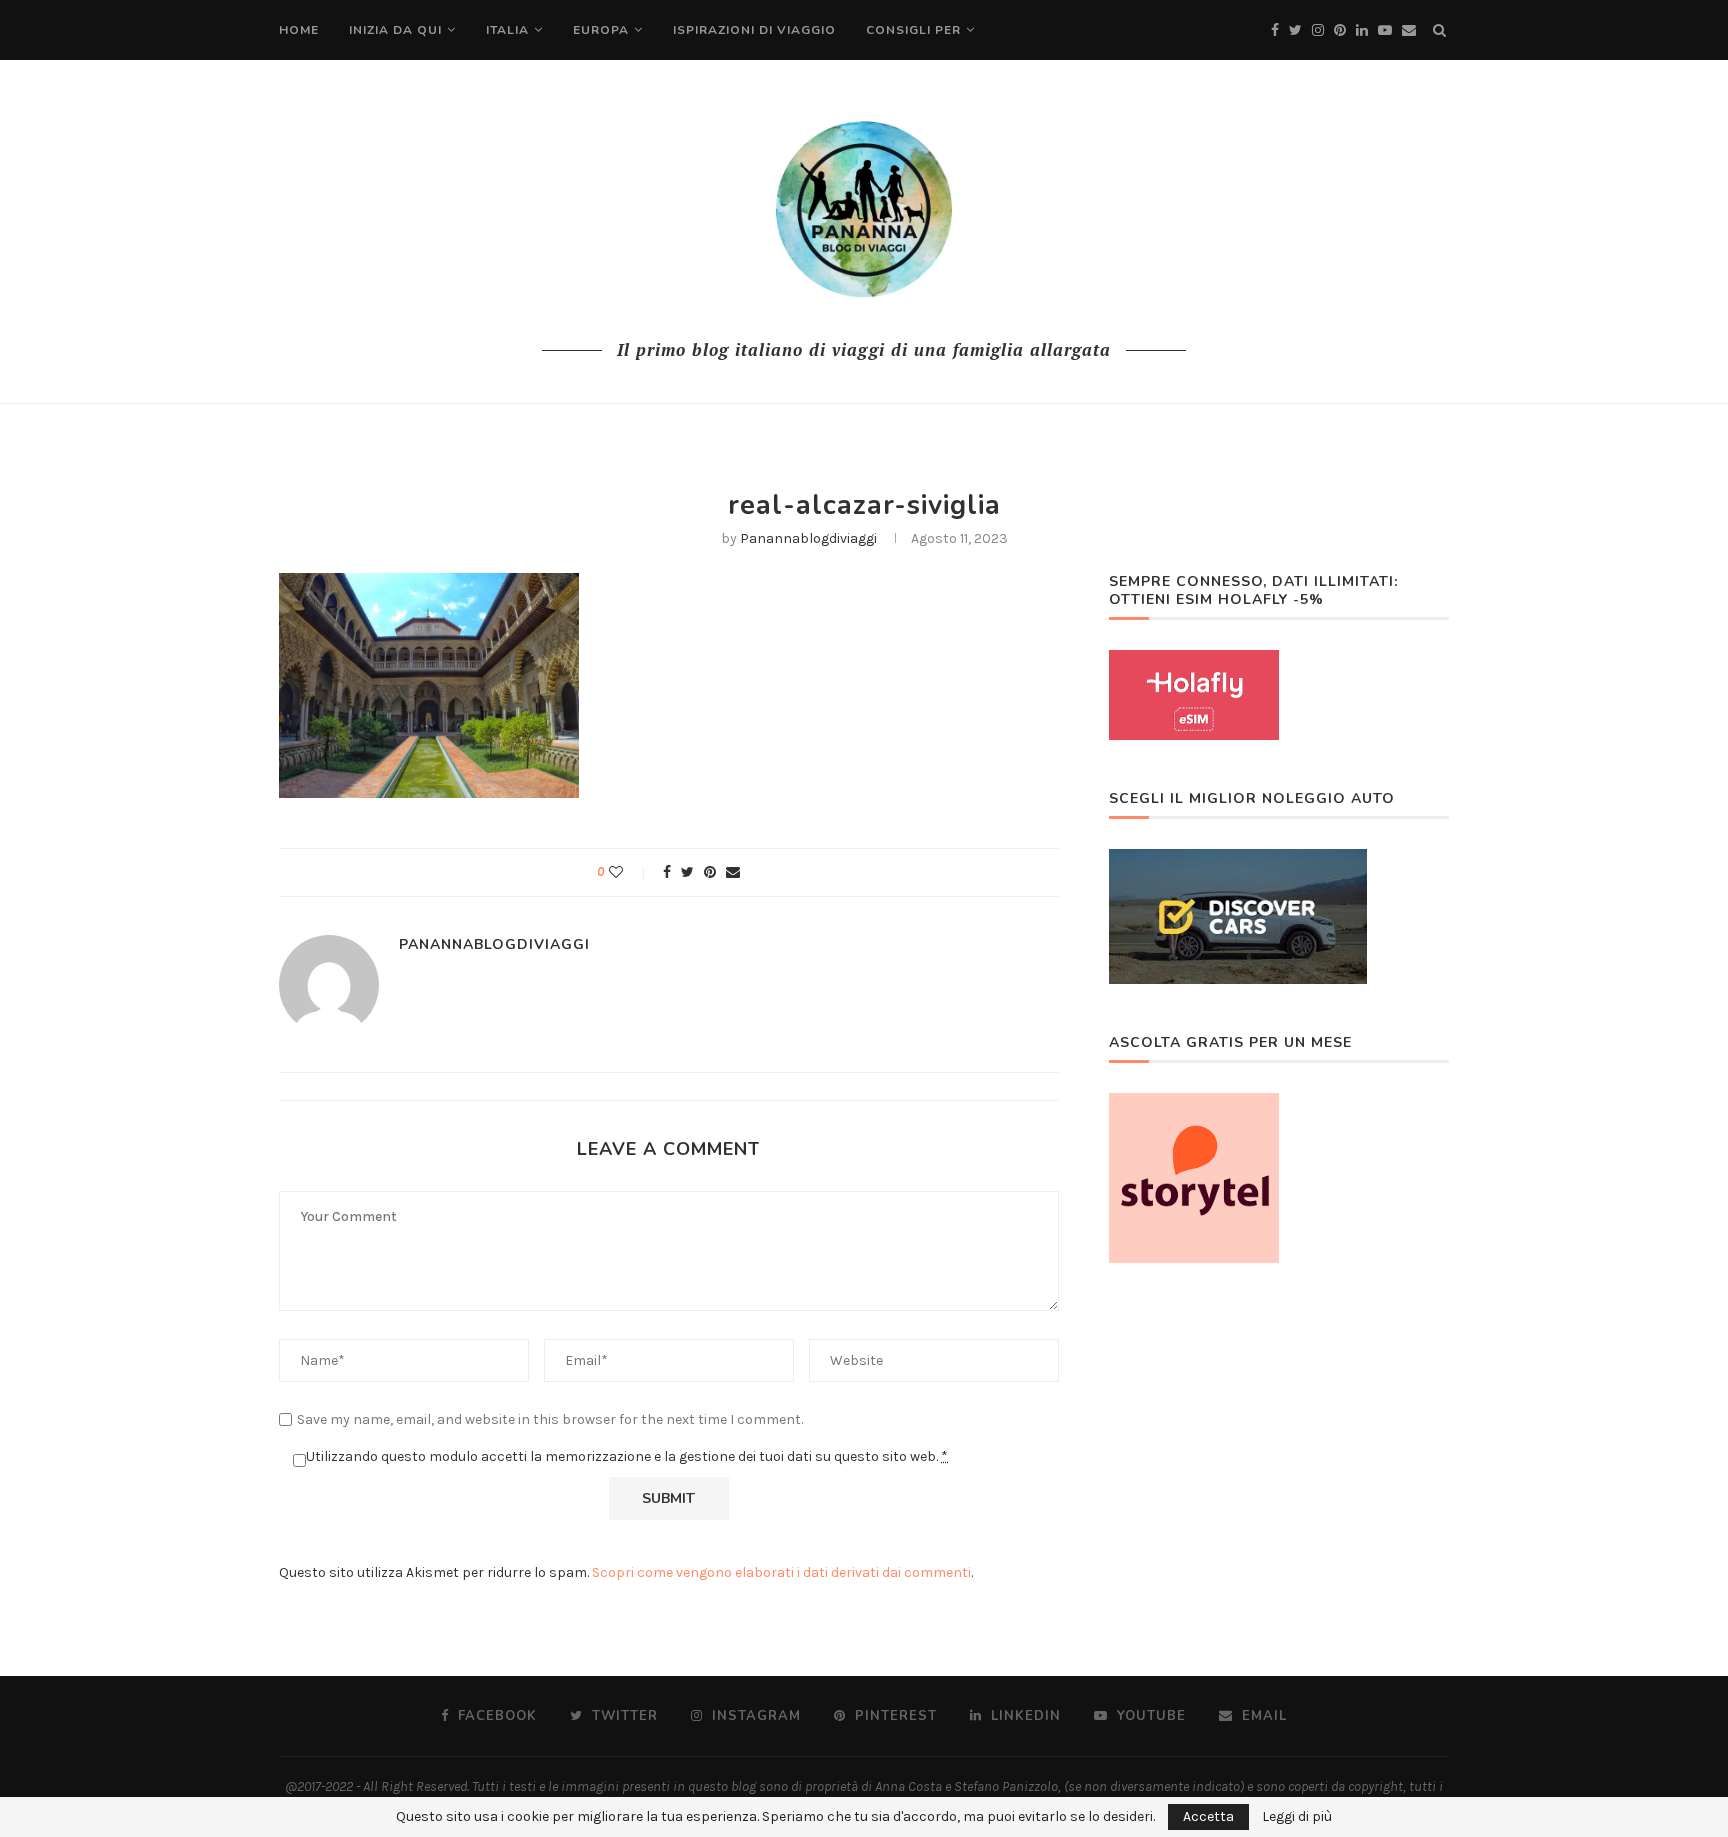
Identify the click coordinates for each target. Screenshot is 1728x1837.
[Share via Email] (733, 872)
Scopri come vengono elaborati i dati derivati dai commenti (781, 1572)
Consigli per (913, 30)
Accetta (1208, 1816)
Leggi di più (1297, 1817)
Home (299, 30)
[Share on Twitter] (687, 872)
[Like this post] (629, 872)
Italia (507, 30)
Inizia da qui (395, 30)
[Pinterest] (1340, 30)
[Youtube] (1385, 30)
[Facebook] (1275, 30)
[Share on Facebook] (667, 872)
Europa (601, 30)
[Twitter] (1295, 30)
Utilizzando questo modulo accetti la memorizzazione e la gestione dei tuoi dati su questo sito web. (627, 1456)
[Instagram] (1318, 30)
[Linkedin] (1362, 30)
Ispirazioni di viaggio (754, 30)
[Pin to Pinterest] (710, 872)
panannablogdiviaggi (808, 538)
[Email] (1409, 30)
